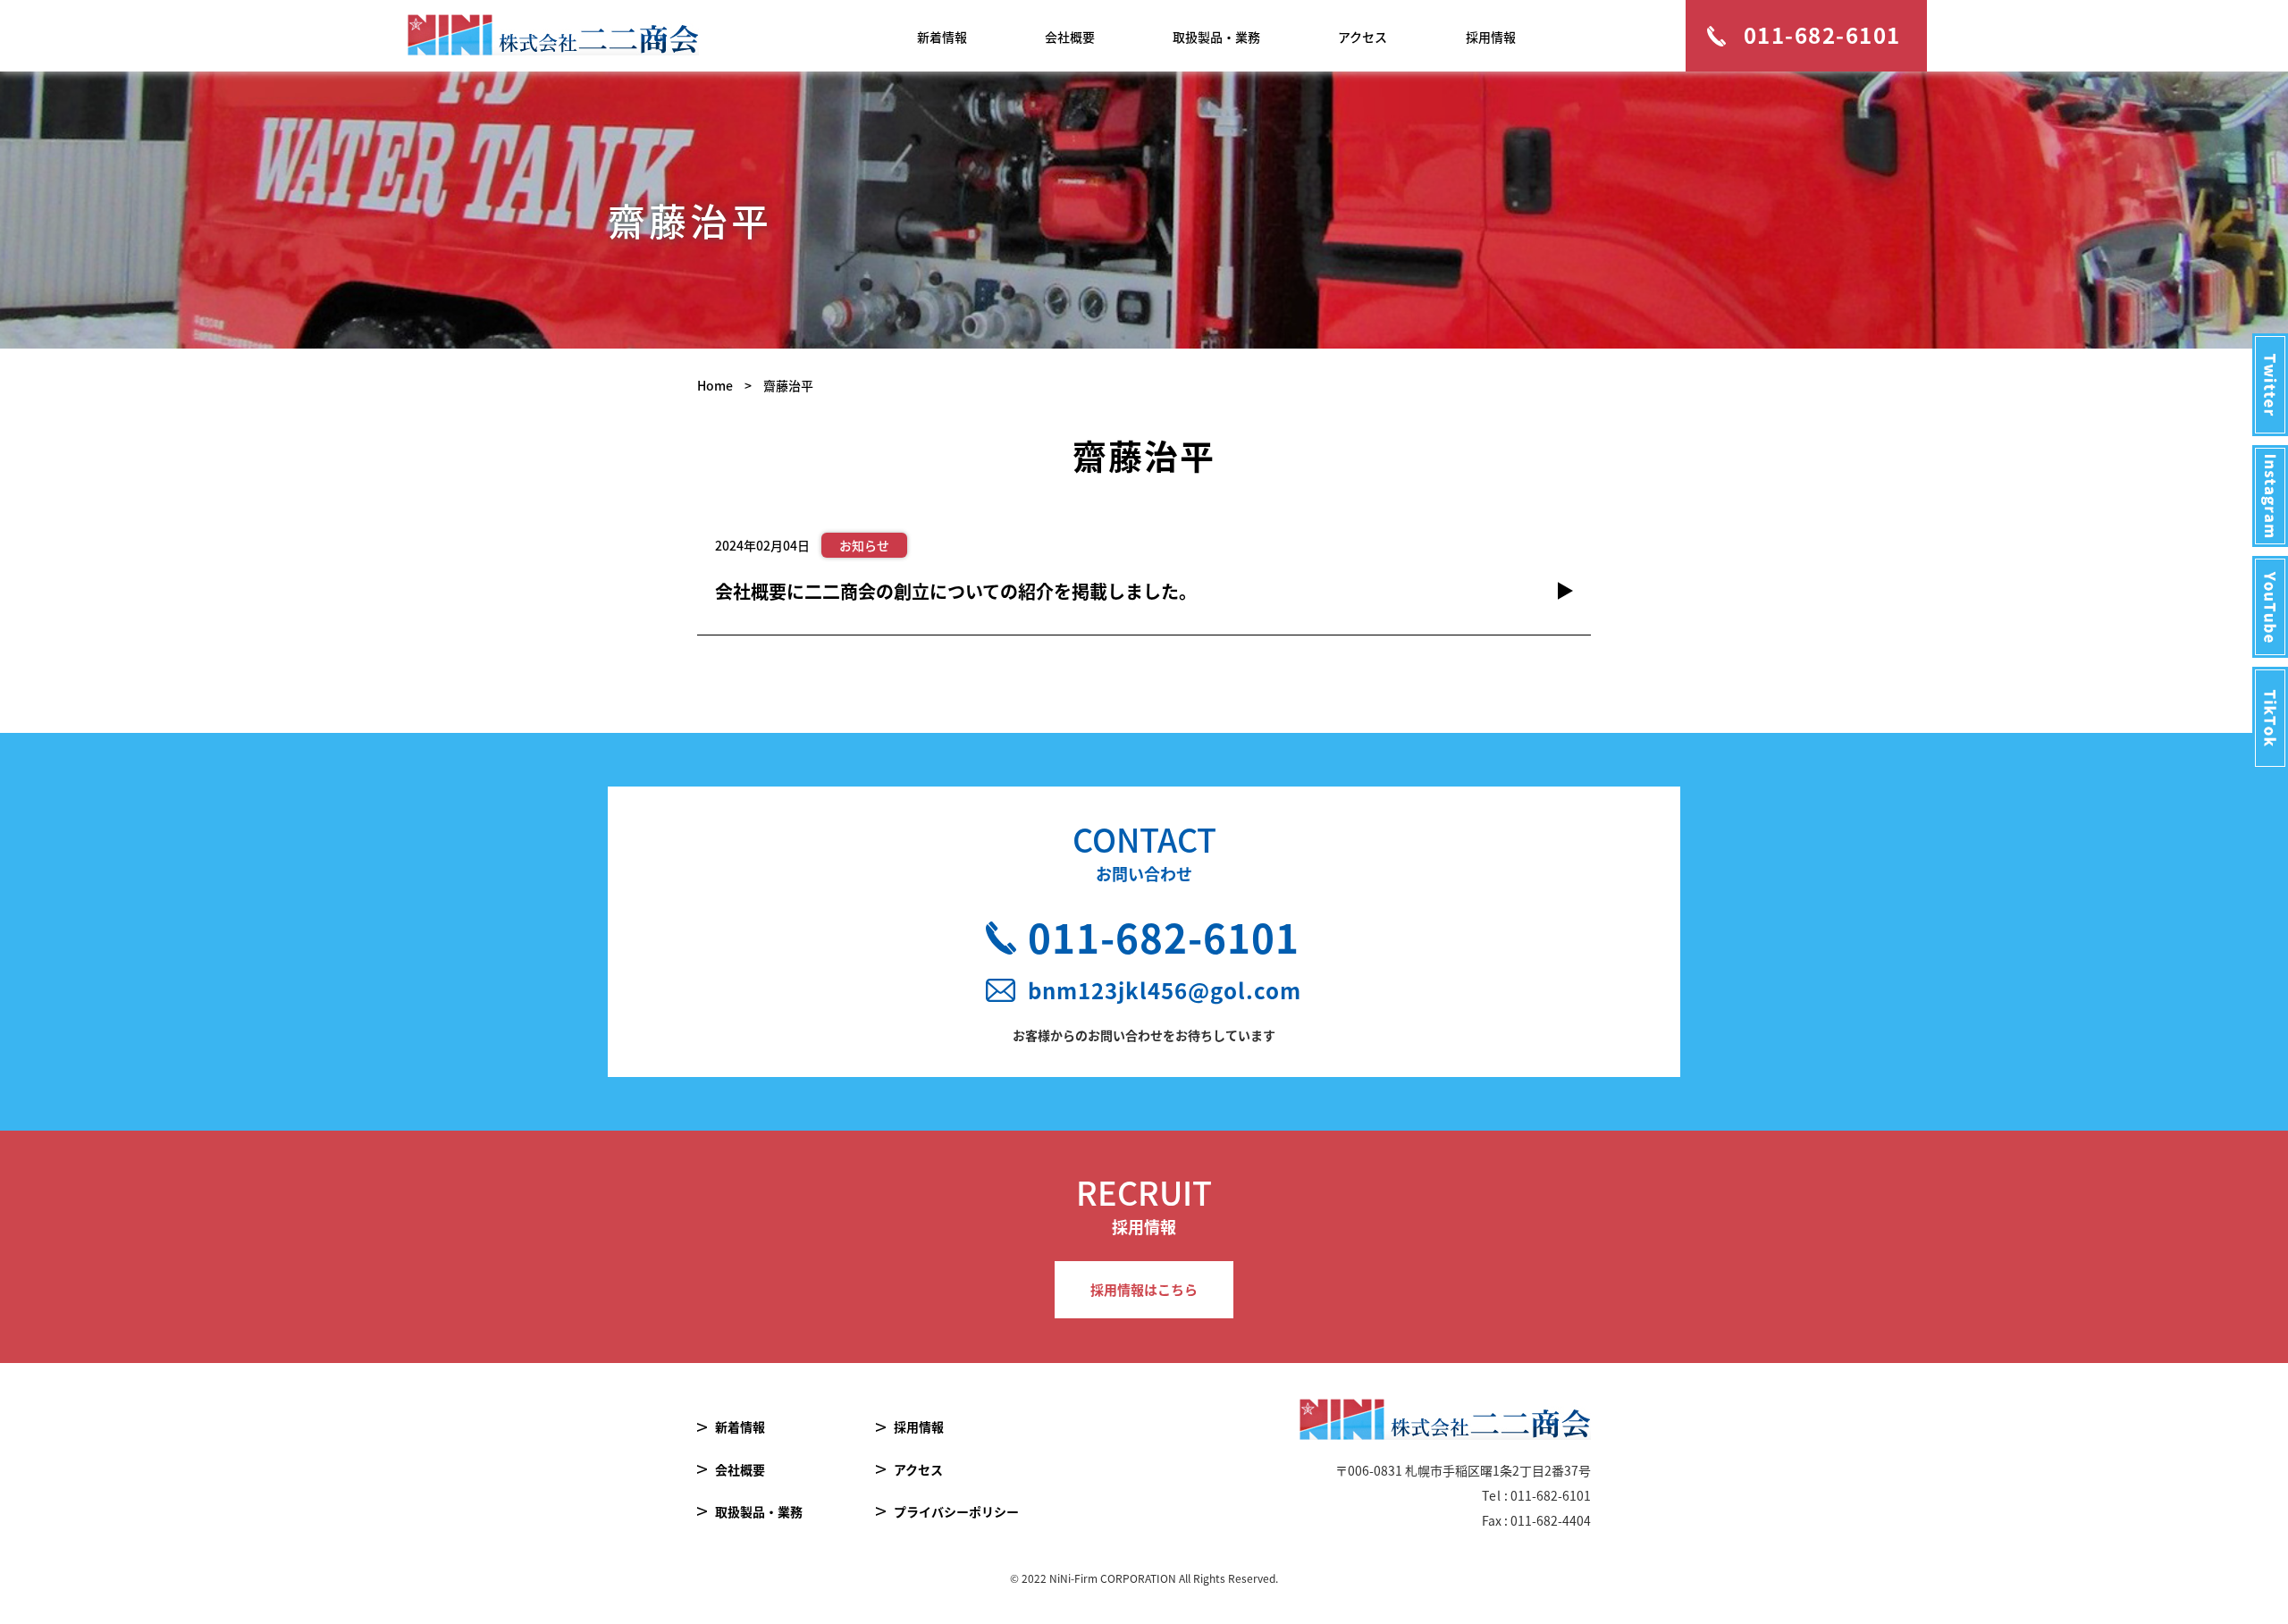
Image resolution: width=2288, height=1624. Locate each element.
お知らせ (864, 545)
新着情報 (942, 37)
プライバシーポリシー (956, 1511)
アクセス (1363, 37)
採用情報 (1491, 37)
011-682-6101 (1164, 937)
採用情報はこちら (1144, 1289)
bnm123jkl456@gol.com (1165, 990)
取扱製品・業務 (1216, 37)
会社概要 (1070, 37)
